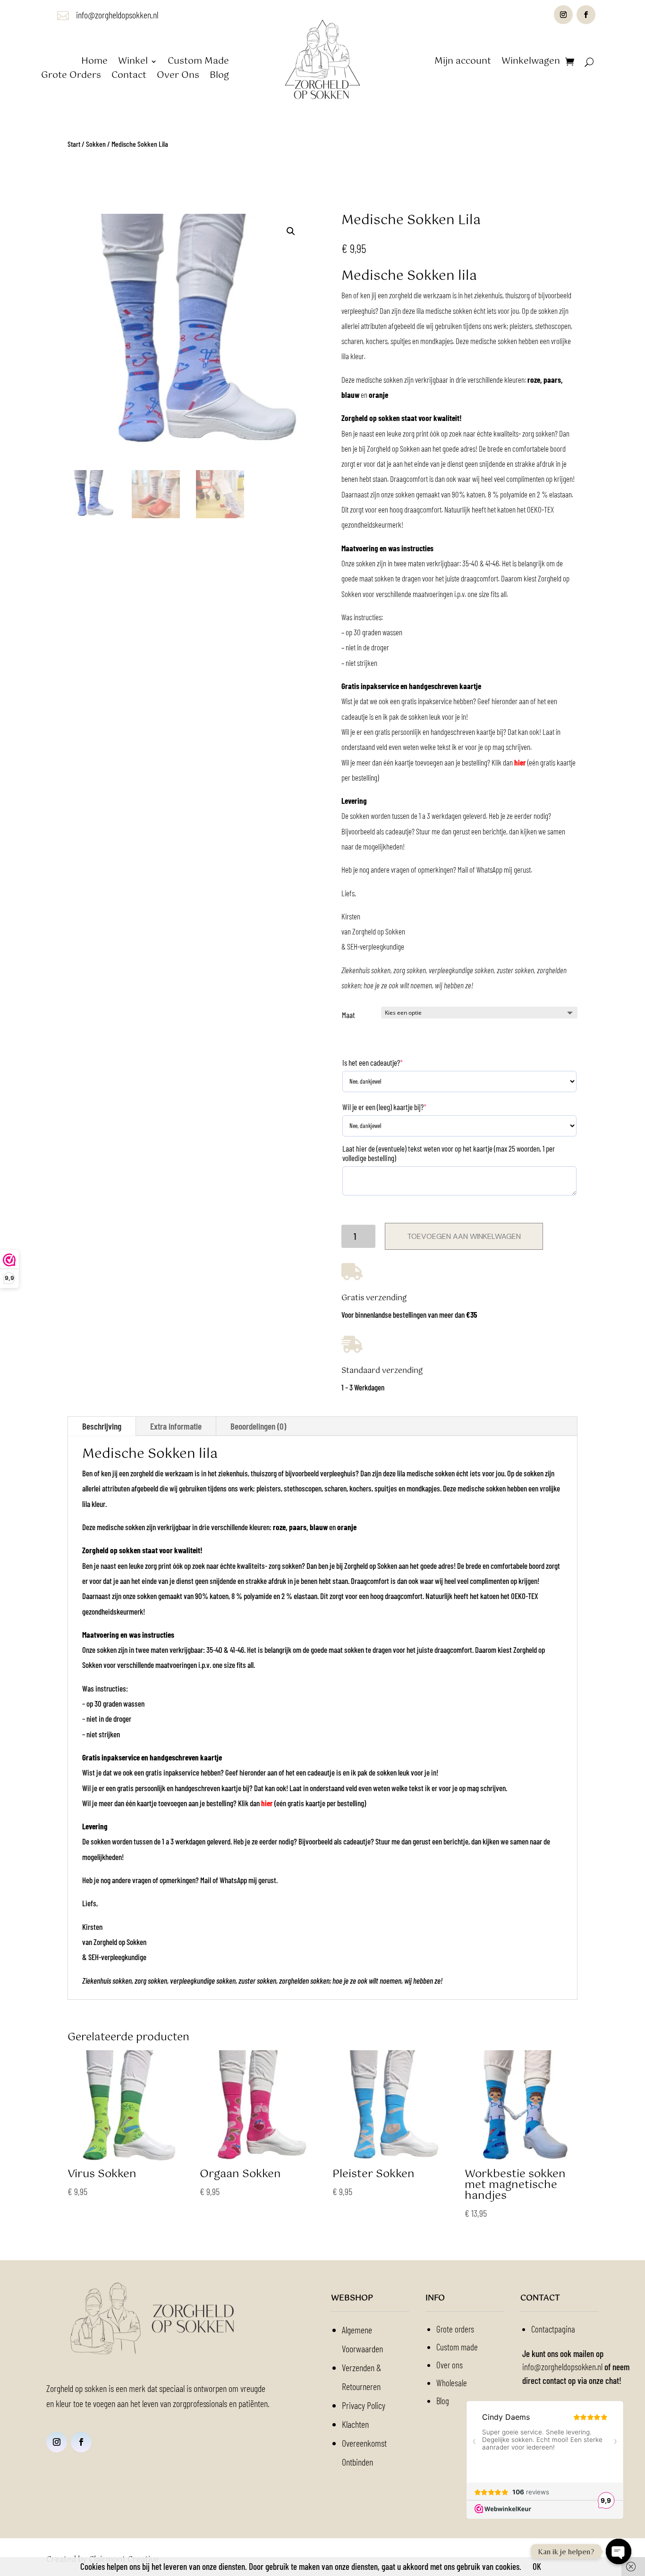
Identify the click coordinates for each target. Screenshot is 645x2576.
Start (74, 144)
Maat (348, 1015)
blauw (351, 395)
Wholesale (452, 2383)
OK (537, 2566)
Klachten (355, 2424)
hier (520, 762)
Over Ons (178, 77)
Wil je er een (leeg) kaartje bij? (384, 1107)
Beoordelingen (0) (258, 1426)
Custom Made (198, 63)
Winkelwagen (531, 63)
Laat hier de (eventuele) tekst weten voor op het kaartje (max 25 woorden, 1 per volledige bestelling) (449, 1153)
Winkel (133, 63)
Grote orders (455, 2329)
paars (552, 379)
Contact (129, 77)
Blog (219, 77)
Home (94, 63)
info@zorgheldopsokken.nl (117, 15)
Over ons (450, 2365)
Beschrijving (102, 1426)
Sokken (96, 144)
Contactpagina (553, 2329)
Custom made (457, 2347)
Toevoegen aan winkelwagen (464, 1236)
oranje (378, 395)
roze (534, 379)
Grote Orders (71, 77)
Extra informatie (176, 1426)
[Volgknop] (563, 15)
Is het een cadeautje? (373, 1062)
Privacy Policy (364, 2405)
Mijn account (463, 63)
